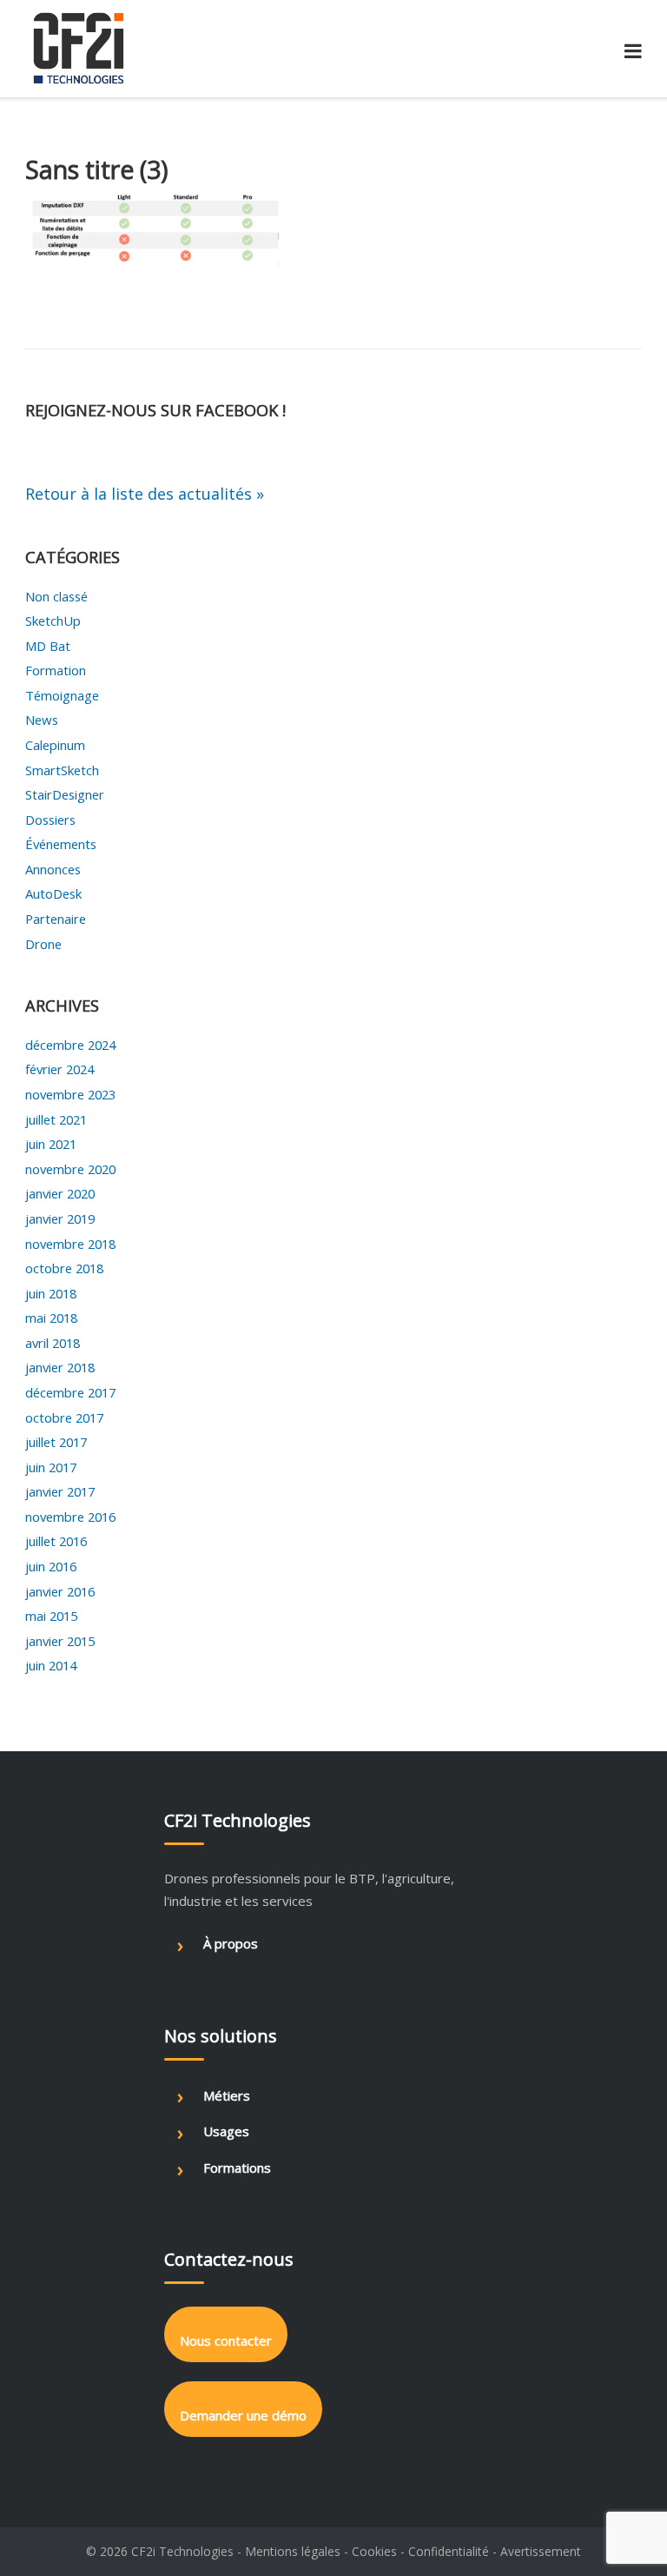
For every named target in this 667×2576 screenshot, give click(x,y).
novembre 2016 (70, 1517)
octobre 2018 (64, 1268)
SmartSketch (62, 770)
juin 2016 (51, 1566)
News (42, 720)
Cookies (374, 2551)
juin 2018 (51, 1293)
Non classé (56, 596)
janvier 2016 (60, 1591)
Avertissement (541, 2551)
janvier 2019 (60, 1218)
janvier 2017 (60, 1491)
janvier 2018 (60, 1367)
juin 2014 (51, 1665)
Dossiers (50, 820)
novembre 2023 (70, 1094)
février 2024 (59, 1069)
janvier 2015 (60, 1641)
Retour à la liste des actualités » (145, 494)
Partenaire (56, 919)
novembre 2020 (70, 1169)
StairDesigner (65, 794)
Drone (43, 944)
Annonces (53, 869)
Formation (56, 670)
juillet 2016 (56, 1541)
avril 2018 (53, 1343)
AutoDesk (53, 893)
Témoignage (62, 695)
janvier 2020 (60, 1193)
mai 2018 (51, 1318)
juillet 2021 (56, 1119)
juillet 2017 (56, 1442)
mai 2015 (51, 1616)
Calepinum (55, 745)
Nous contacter (226, 2340)
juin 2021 (51, 1144)
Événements (61, 844)
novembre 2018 (70, 1244)
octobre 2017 (64, 1417)
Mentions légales (293, 2551)
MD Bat (48, 646)
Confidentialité (449, 2551)
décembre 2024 (70, 1045)
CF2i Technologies (182, 2551)
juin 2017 (51, 1467)
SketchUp (53, 621)
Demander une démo (243, 2415)
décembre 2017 (70, 1392)
